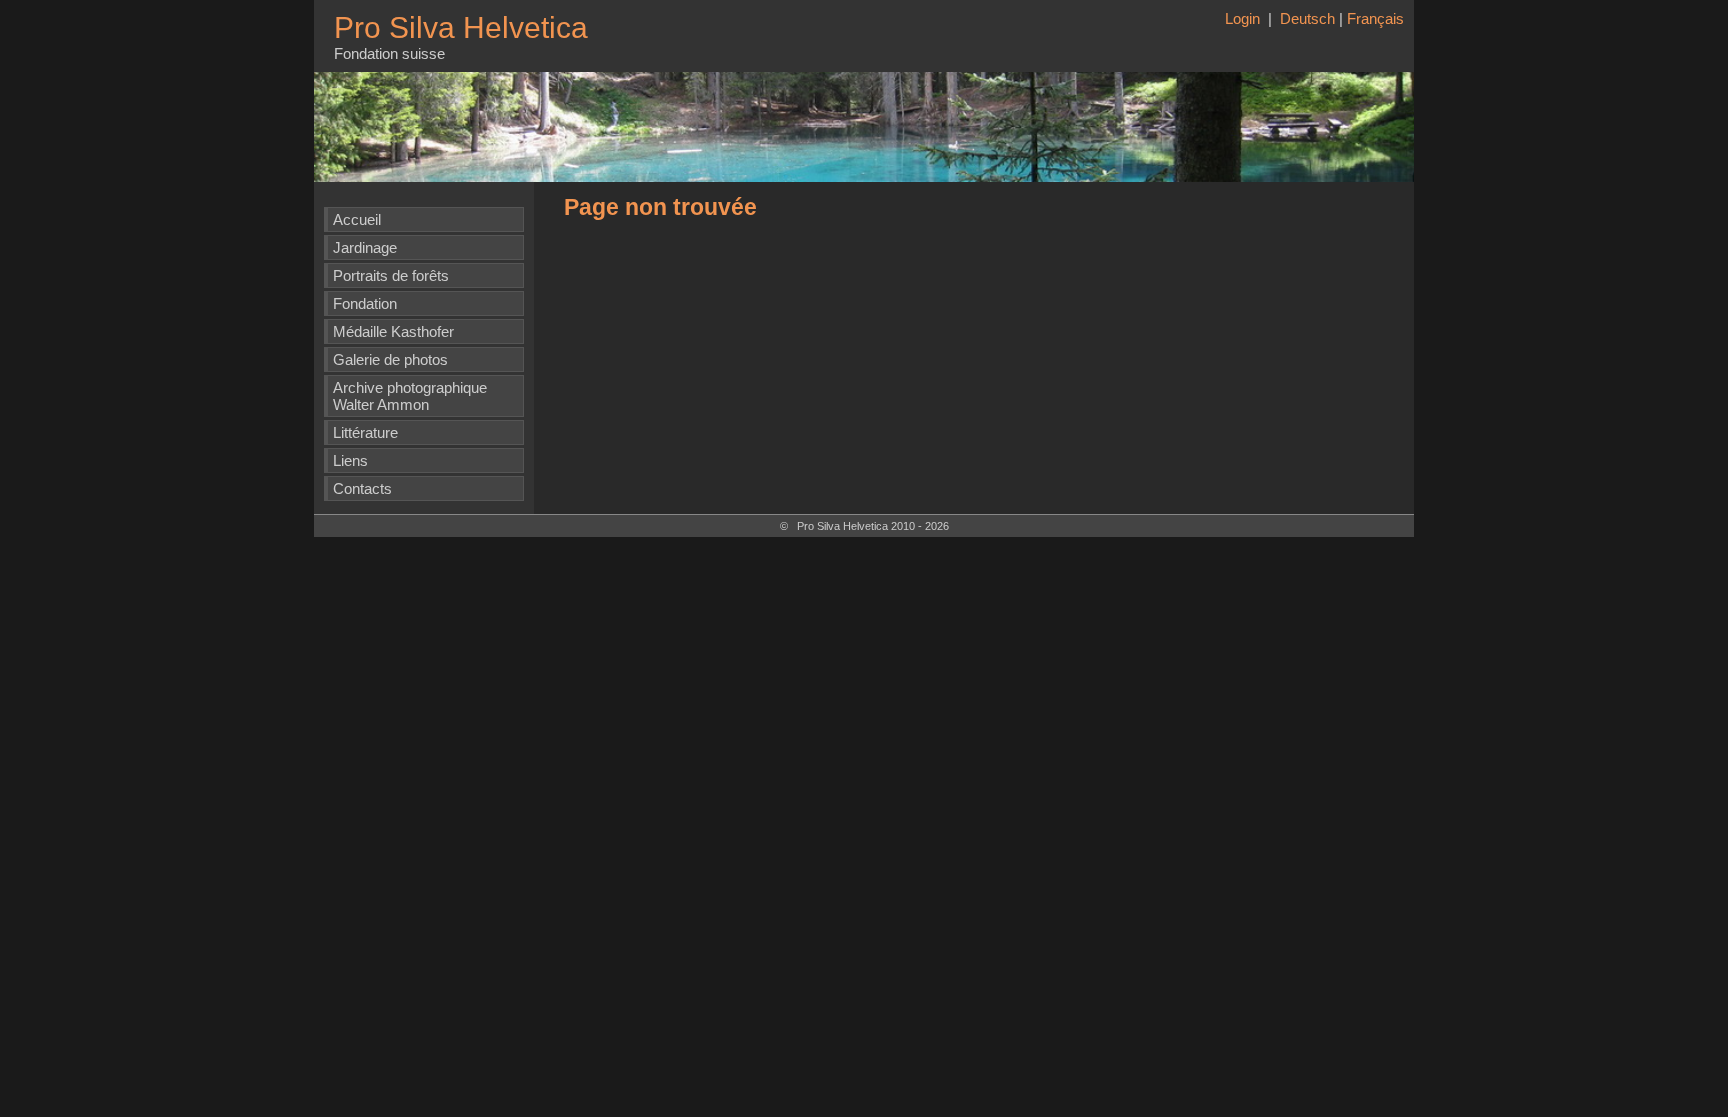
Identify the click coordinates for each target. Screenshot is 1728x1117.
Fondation (365, 303)
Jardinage (365, 247)
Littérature (365, 432)
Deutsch (1307, 18)
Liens (350, 460)
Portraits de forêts (391, 275)
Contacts (362, 488)
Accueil (357, 219)
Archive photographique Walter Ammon (410, 396)
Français (1375, 18)
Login (1244, 18)
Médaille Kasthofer (393, 331)
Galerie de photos (390, 359)
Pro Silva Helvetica (461, 27)
